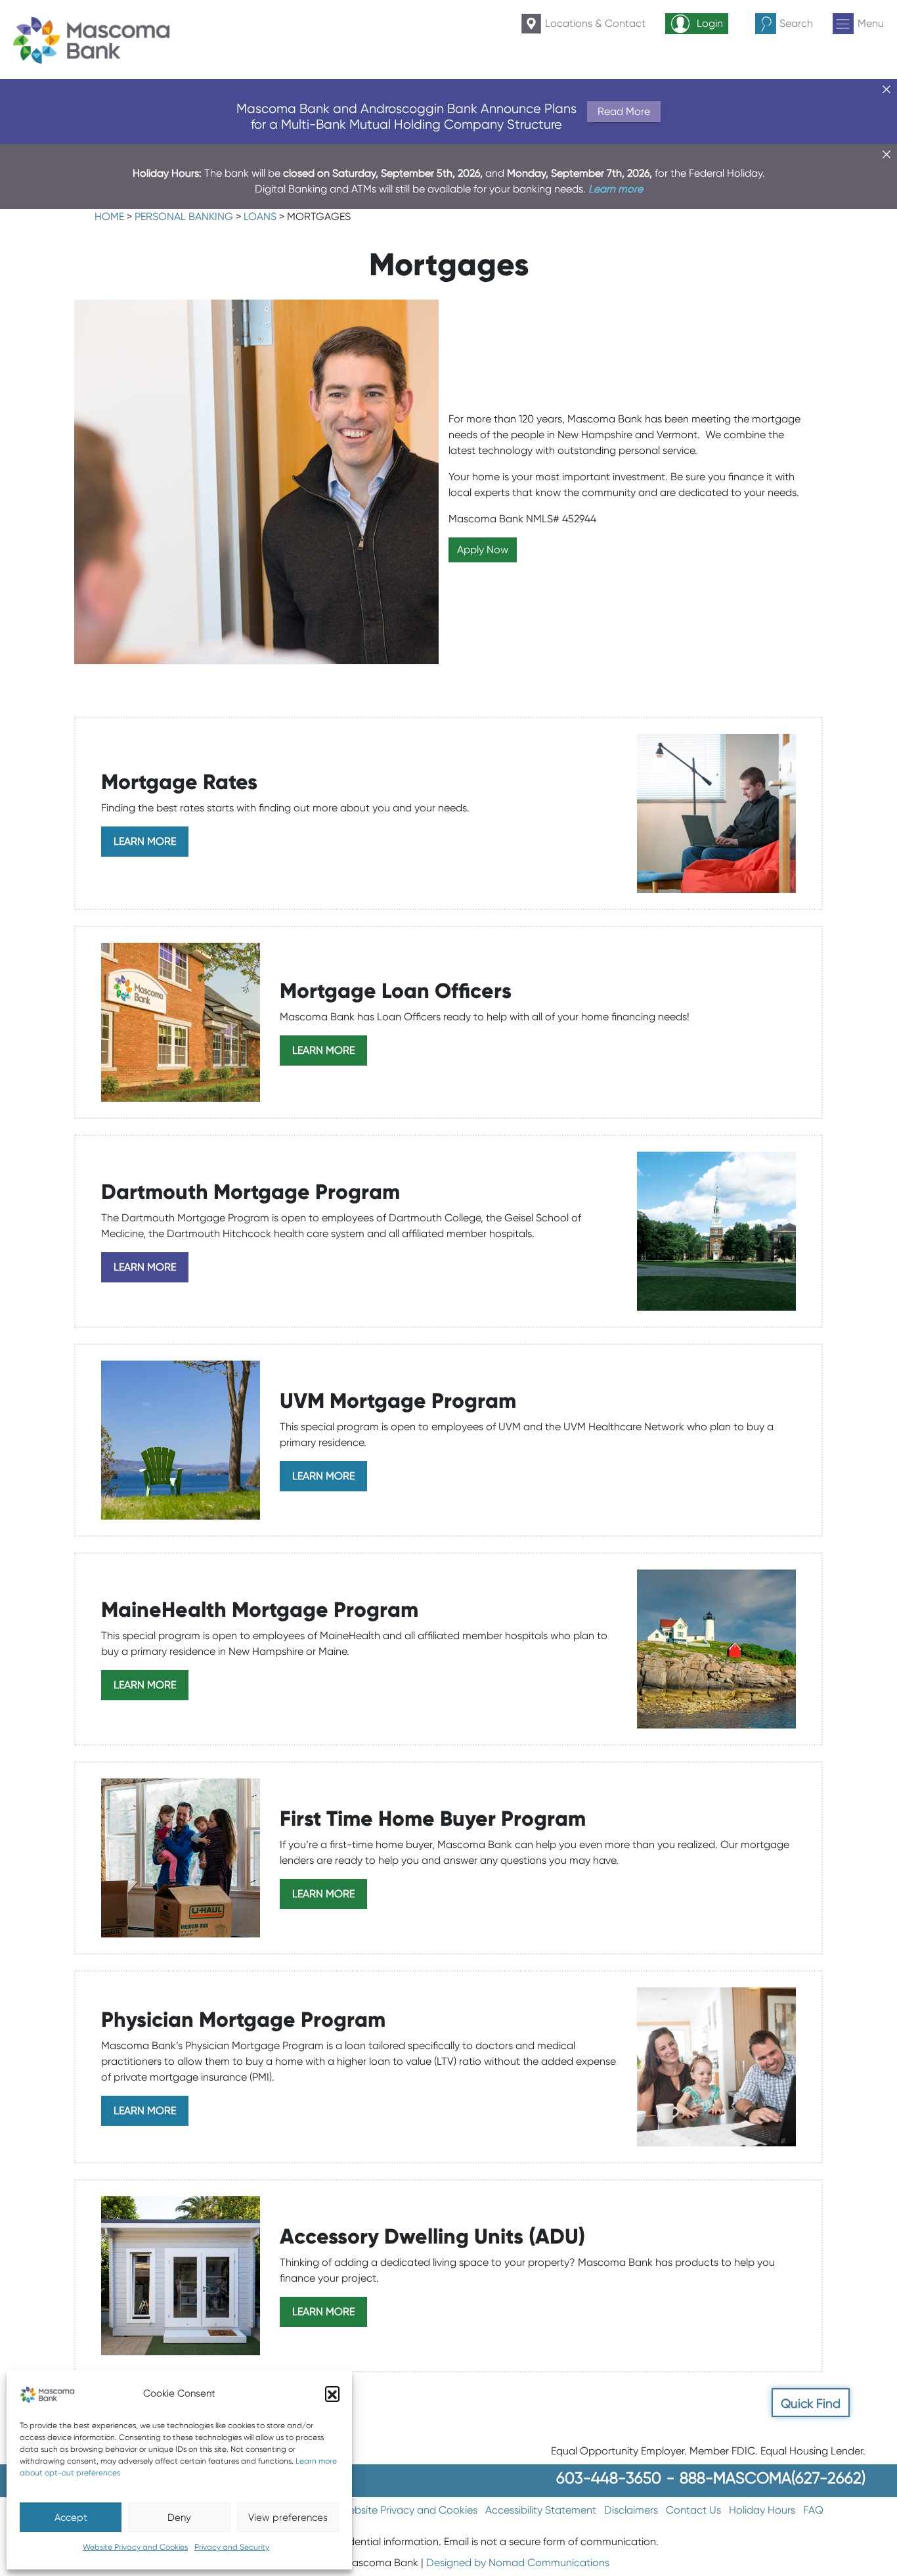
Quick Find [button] (811, 2404)
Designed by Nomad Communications (518, 2563)
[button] (332, 2393)
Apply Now (483, 550)
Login (710, 23)
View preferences (288, 2518)
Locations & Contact (595, 23)
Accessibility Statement (541, 2510)
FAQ (813, 2510)
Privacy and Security (232, 2547)
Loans (260, 216)
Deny (179, 2518)
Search (796, 23)
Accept (71, 2518)
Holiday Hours (762, 2510)
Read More (624, 111)
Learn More (145, 841)
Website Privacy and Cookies (135, 2547)
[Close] (886, 89)
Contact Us (693, 2510)
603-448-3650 (609, 2478)
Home (109, 216)
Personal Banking (184, 216)
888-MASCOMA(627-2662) (773, 2478)
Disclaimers (631, 2510)
